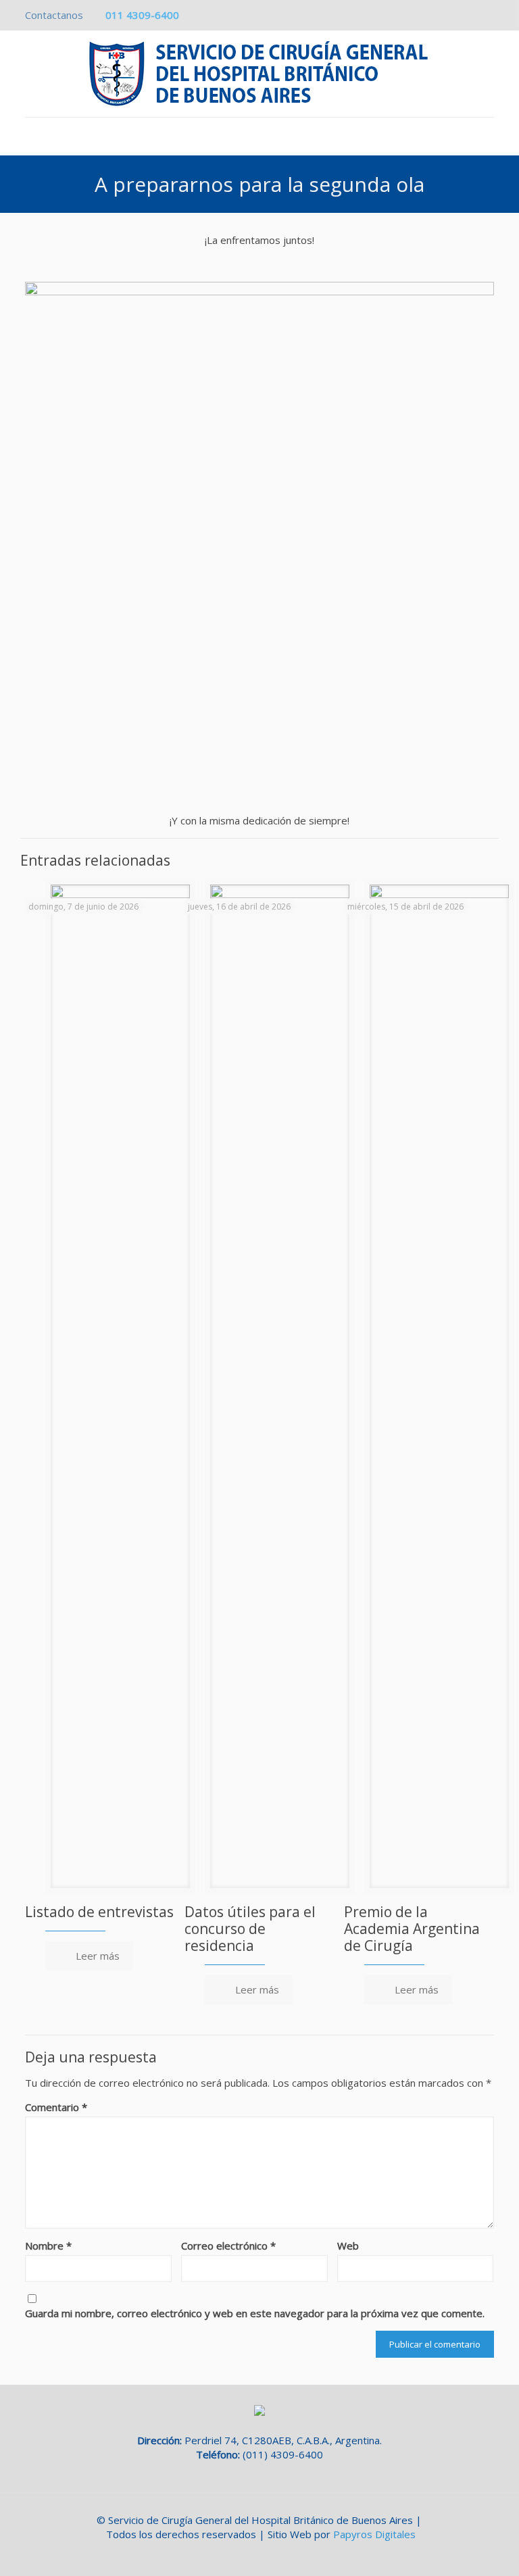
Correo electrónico (228, 2246)
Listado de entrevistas (99, 1912)
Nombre (48, 2246)
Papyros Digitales (374, 2534)
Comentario (56, 2107)
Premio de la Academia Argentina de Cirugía (412, 1929)
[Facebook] (487, 15)
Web (348, 2246)
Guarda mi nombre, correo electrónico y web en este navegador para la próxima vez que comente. (255, 2313)
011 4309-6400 (142, 15)
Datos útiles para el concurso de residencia (250, 1929)
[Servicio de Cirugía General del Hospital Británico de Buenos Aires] (259, 74)
